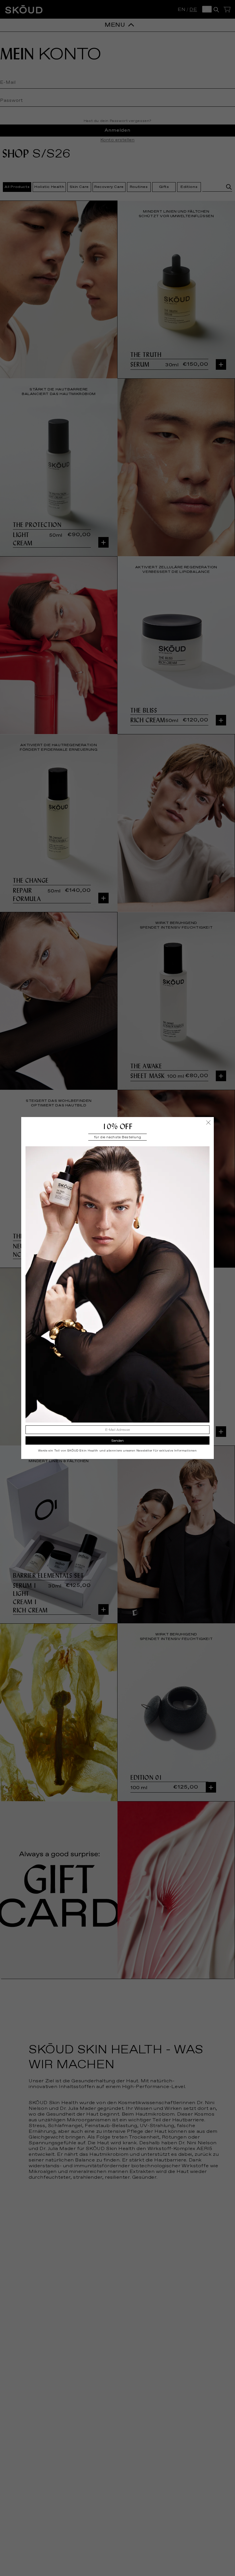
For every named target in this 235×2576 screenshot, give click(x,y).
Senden (118, 1441)
